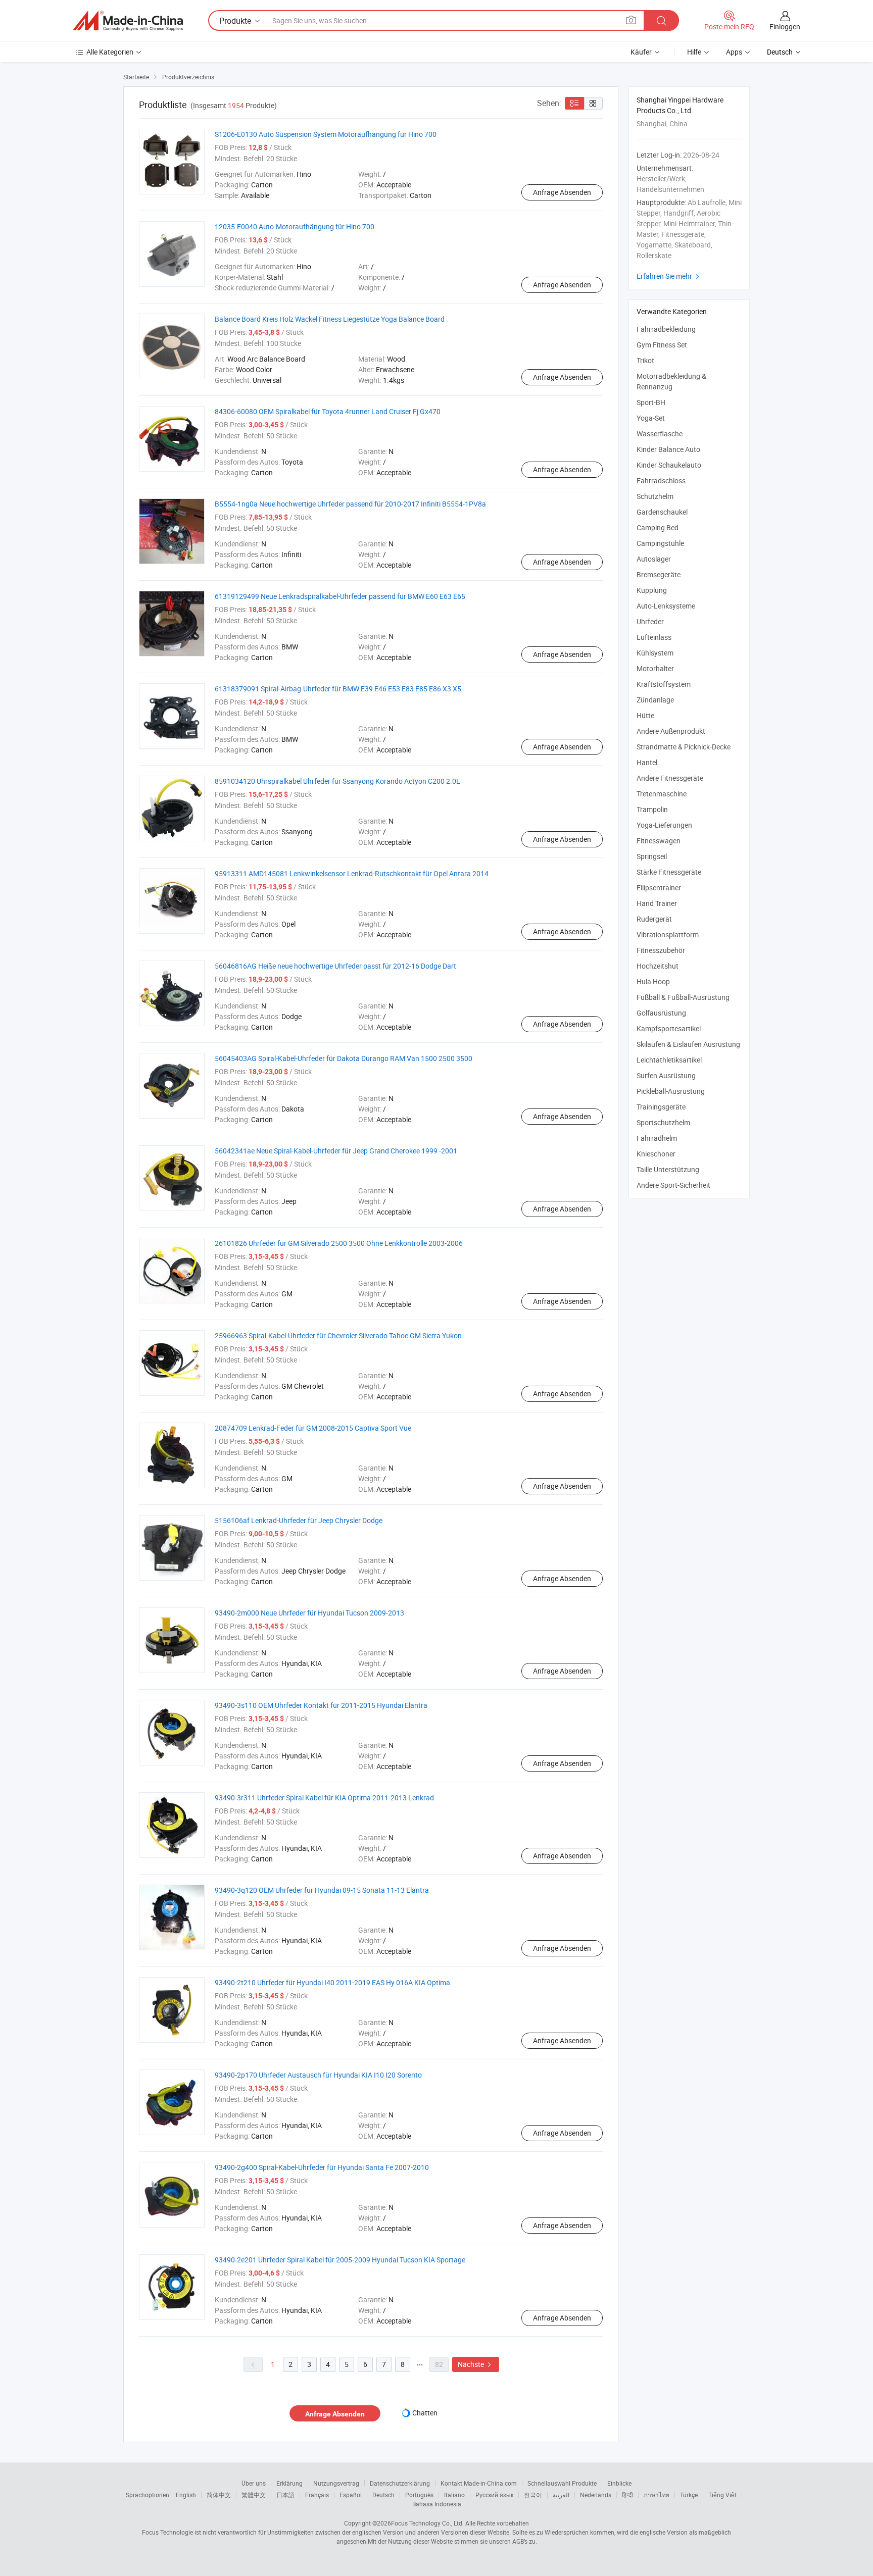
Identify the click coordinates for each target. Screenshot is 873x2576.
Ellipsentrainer (659, 888)
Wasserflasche (660, 434)
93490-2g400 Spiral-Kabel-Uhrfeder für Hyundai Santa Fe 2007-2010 (322, 2167)
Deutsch (383, 2495)
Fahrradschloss (661, 481)
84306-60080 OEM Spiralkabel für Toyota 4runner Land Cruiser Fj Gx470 (328, 411)
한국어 (533, 2495)
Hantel (647, 762)
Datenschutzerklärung (400, 2483)
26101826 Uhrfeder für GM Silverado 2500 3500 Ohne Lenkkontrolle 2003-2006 (339, 1243)
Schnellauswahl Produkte (562, 2483)
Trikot (645, 360)
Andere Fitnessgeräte (670, 778)
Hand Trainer (657, 903)
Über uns (254, 2483)
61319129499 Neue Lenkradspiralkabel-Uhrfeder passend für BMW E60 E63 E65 (340, 596)
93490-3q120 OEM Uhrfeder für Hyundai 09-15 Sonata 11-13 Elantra (322, 1890)
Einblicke (619, 2483)
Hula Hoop (653, 981)
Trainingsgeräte (661, 1107)
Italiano (454, 2495)
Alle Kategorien (110, 52)
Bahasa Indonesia (437, 2504)
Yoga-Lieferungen (664, 825)
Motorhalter (655, 668)
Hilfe (694, 52)
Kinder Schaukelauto (669, 465)
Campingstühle (660, 543)
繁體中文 (254, 2495)
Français (317, 2495)
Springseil (652, 856)
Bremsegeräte (659, 574)
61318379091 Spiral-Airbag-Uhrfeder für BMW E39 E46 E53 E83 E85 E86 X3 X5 (338, 689)
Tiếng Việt (722, 2495)
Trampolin (652, 809)
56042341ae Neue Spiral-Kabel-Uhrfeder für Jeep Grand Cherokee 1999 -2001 (336, 1151)
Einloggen (785, 27)
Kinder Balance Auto (668, 449)
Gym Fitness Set (662, 345)
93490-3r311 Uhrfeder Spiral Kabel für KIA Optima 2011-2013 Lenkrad (324, 1798)
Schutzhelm (655, 496)
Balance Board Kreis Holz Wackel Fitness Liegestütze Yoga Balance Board (330, 319)
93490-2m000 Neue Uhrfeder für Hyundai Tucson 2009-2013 (309, 1613)
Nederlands (596, 2495)
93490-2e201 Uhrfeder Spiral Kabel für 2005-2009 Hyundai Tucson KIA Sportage (340, 2260)
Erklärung (289, 2483)
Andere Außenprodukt (671, 731)
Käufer (641, 52)
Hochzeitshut (658, 966)
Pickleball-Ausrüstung (671, 1091)
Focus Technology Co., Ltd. (427, 2523)
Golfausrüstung (661, 1013)
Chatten (425, 2413)
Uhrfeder (650, 621)
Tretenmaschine (662, 794)
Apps (734, 52)
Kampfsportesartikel (669, 1028)
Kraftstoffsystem (664, 684)
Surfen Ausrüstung (666, 1075)
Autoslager (654, 559)
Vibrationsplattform (668, 935)
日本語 (285, 2495)
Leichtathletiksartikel (669, 1060)
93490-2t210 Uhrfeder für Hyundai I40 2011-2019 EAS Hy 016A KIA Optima (332, 1982)
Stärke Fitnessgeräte (669, 872)
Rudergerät (654, 919)
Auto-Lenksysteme (666, 606)
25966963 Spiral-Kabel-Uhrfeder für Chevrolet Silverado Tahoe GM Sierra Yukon (338, 1335)
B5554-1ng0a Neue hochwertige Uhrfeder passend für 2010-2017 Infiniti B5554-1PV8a (350, 504)
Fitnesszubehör (661, 950)
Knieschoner (656, 1154)
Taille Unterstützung (668, 1169)
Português (419, 2495)
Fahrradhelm (657, 1138)
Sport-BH (651, 402)
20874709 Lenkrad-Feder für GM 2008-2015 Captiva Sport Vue (313, 1428)
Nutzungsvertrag (336, 2483)
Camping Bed (658, 527)
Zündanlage (655, 700)
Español (351, 2495)
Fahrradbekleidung (666, 329)
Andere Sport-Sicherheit (673, 1185)
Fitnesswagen (659, 841)
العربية (561, 2495)
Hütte (645, 715)
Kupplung (652, 590)
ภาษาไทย (657, 2495)
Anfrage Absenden (562, 192)
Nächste (476, 2364)
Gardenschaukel (662, 512)
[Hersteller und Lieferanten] (128, 21)
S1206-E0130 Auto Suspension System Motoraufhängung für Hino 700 (326, 134)
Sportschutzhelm (664, 1122)
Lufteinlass (654, 637)
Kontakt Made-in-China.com (479, 2483)
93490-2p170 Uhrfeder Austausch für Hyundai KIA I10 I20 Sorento (318, 2075)
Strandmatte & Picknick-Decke (684, 747)
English (186, 2495)
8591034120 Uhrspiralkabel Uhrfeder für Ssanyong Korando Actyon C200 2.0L (337, 781)
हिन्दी (627, 2495)
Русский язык (494, 2495)
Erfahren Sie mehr (669, 276)
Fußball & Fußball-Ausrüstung (683, 997)
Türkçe (689, 2495)
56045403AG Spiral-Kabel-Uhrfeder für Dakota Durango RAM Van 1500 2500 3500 (344, 1058)
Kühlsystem (655, 653)
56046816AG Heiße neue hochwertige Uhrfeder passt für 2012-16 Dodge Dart (335, 966)
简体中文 (219, 2495)
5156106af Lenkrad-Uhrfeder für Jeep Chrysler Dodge (299, 1520)
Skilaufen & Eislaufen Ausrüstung (688, 1044)
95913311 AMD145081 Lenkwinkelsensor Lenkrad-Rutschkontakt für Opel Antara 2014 (352, 873)
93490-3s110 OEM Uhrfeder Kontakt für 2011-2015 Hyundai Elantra (321, 1705)
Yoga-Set (651, 418)
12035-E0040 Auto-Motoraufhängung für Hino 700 (295, 226)
